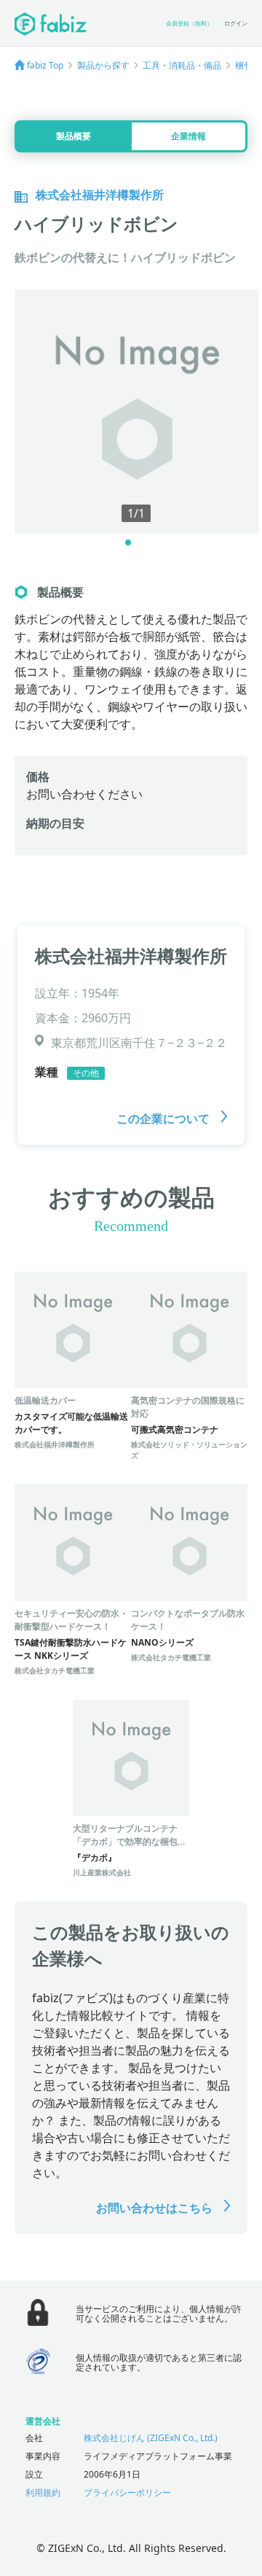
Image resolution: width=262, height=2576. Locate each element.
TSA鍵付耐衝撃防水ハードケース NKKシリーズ (71, 1649)
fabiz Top (45, 65)
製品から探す (103, 65)
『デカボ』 (95, 1857)
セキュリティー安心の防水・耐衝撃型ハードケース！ (71, 1620)
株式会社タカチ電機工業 (55, 1670)
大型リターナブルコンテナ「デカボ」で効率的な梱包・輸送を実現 (130, 1841)
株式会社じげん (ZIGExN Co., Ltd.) (151, 2438)
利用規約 (43, 2493)
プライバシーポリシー (127, 2493)
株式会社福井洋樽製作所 (131, 956)
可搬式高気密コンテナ (175, 1429)
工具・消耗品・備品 (182, 65)
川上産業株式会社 (102, 1872)
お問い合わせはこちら (156, 2208)
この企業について (164, 1118)
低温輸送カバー (45, 1400)
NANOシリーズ (162, 1642)
